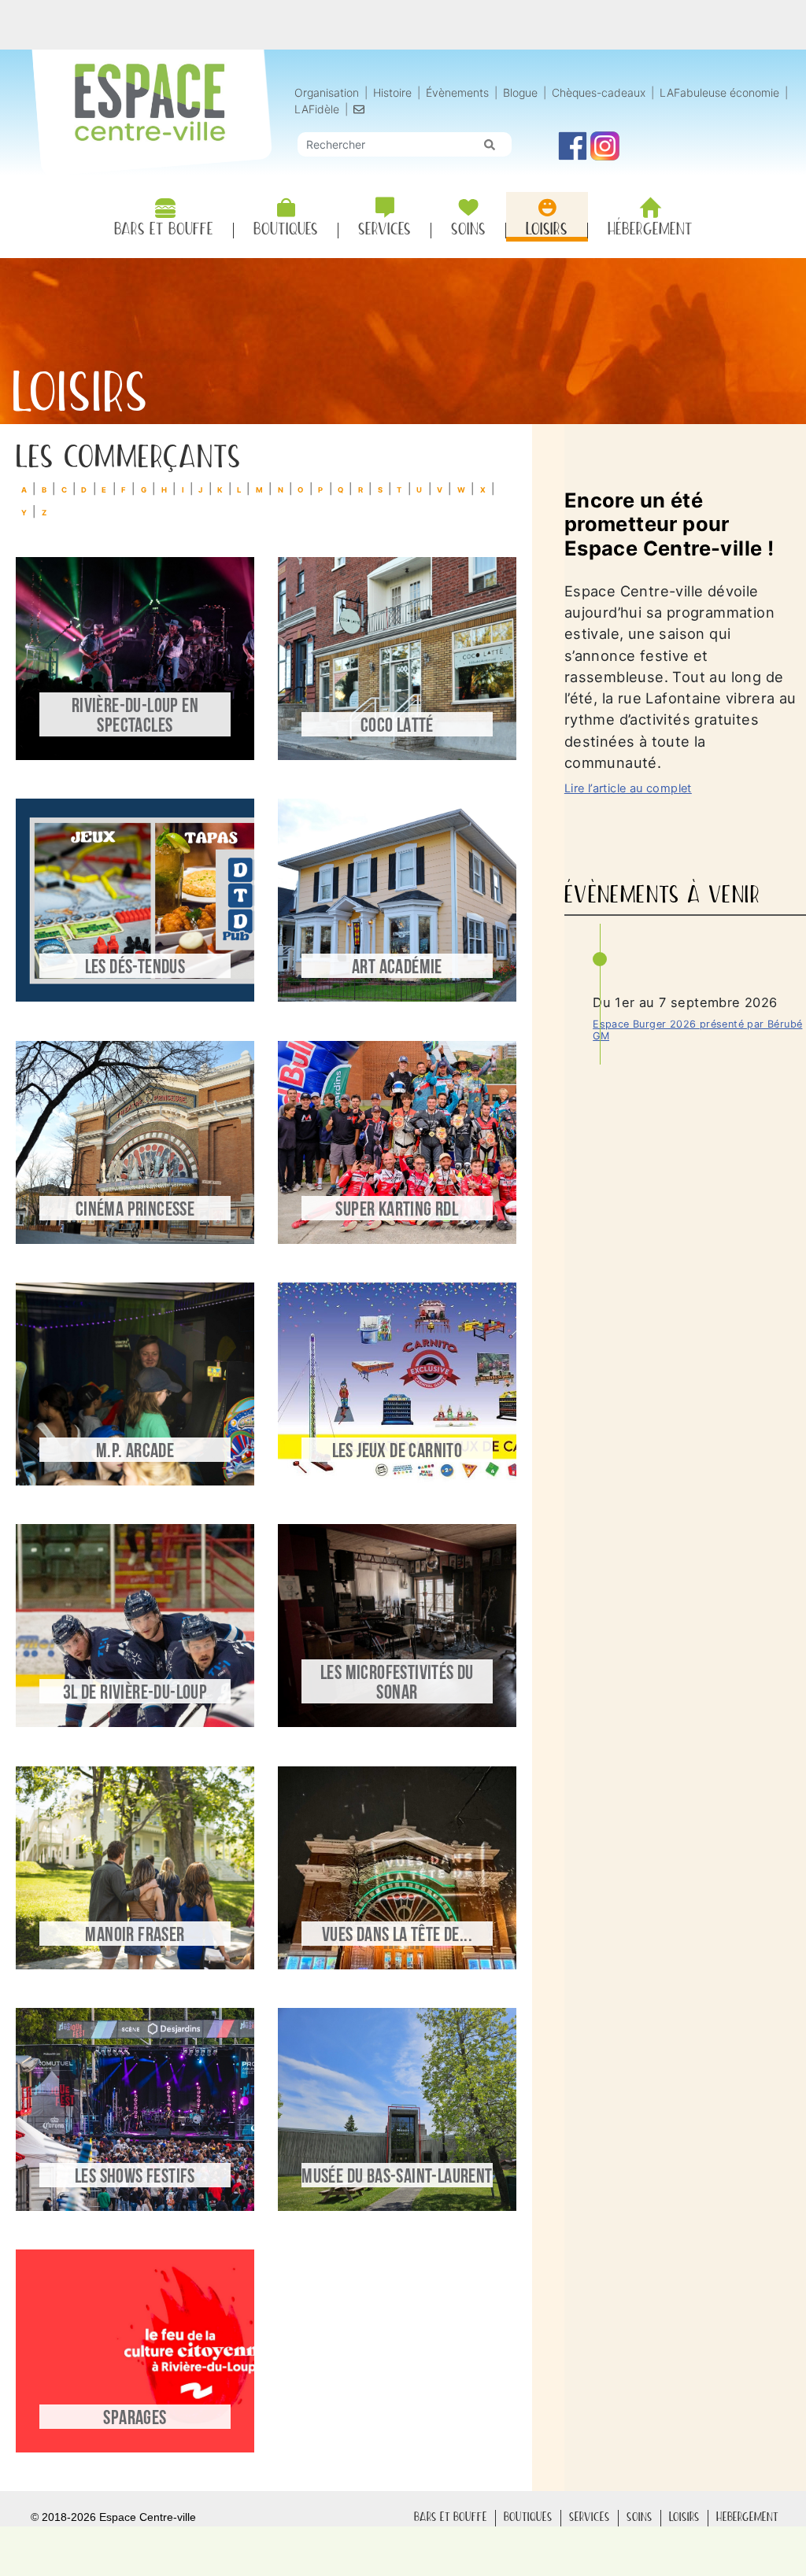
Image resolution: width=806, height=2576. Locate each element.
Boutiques (528, 2517)
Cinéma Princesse (135, 1210)
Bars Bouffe (451, 2517)
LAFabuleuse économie (719, 92)
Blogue (520, 92)
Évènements (457, 92)
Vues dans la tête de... (397, 1936)
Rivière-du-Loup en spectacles (135, 717)
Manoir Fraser (135, 1936)
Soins (640, 2517)
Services (590, 2517)
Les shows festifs (135, 2177)
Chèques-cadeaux (599, 92)
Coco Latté (397, 727)
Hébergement (747, 2517)
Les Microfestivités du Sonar (397, 1684)
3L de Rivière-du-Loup (135, 1694)
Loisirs (684, 2517)
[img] (490, 145)
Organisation (327, 92)
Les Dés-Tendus (135, 968)
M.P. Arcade (135, 1452)
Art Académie (397, 968)
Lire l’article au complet (628, 788)
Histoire (394, 92)
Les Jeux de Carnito (397, 1452)
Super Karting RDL (397, 1210)
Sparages (135, 2419)
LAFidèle (317, 109)
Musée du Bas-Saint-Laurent (397, 2177)
